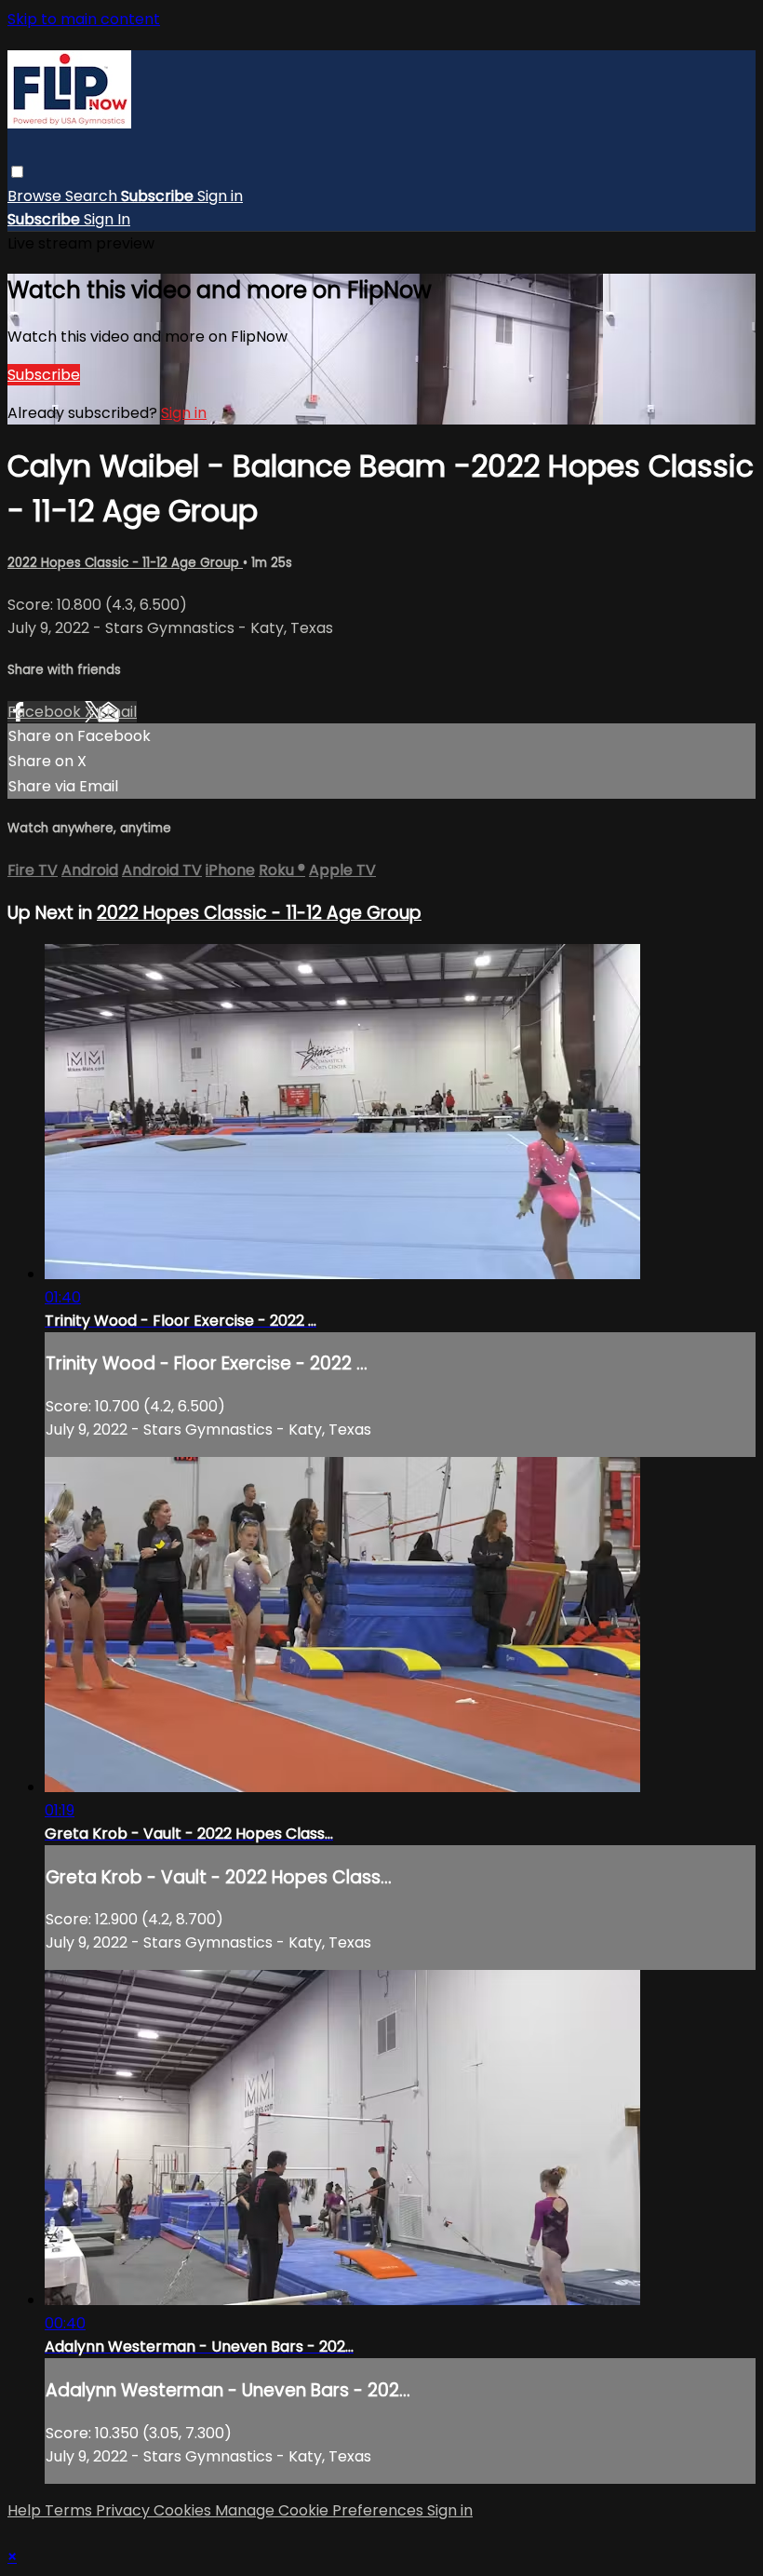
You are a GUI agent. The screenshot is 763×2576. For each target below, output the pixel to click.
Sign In (107, 219)
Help (26, 2510)
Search (93, 196)
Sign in (220, 196)
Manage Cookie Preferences (321, 2510)
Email (117, 712)
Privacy (125, 2510)
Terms (70, 2510)
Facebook (46, 712)
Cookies (184, 2510)
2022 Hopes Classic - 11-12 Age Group (125, 563)
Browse (36, 196)
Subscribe (44, 375)
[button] (17, 172)
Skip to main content (84, 19)
